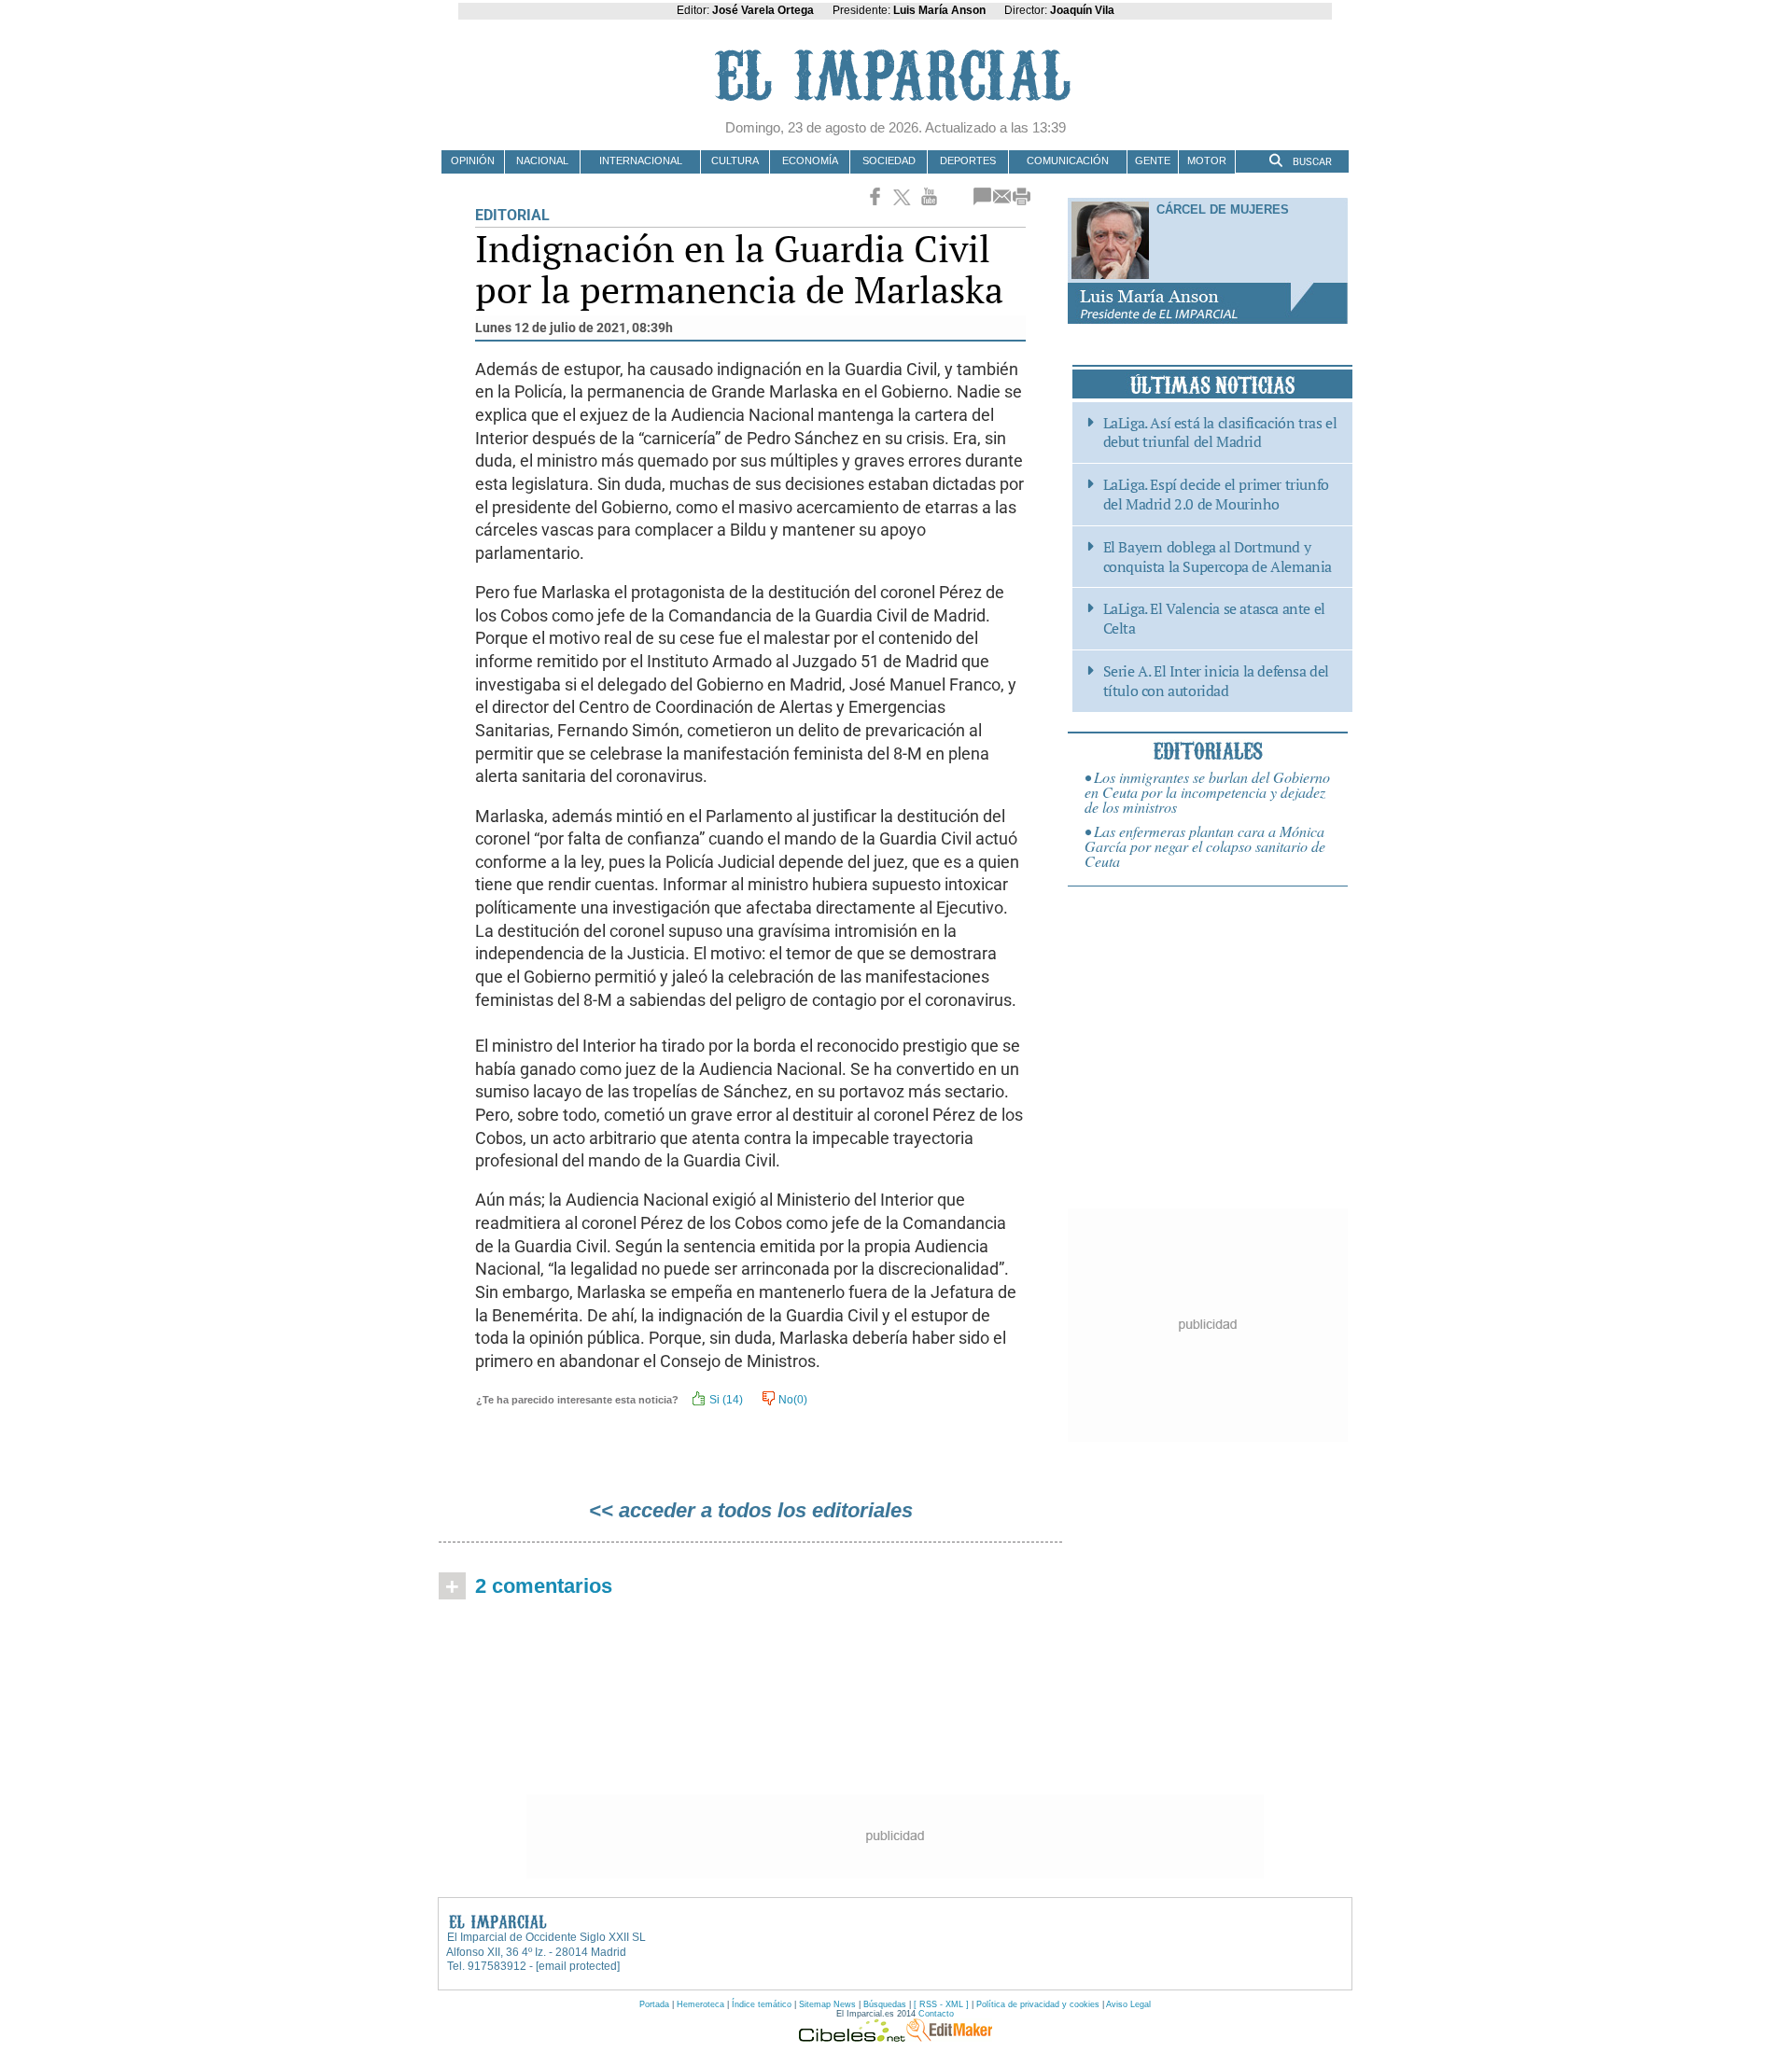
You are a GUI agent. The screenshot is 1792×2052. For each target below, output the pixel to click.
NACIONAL (542, 161)
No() (791, 1400)
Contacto (936, 2014)
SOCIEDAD (889, 161)
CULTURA (735, 161)
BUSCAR (1311, 162)
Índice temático (762, 2004)
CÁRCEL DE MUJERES (1223, 209)
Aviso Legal (1128, 2004)
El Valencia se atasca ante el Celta (1214, 619)
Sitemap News (827, 2004)
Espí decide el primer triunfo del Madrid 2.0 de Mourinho (1216, 495)
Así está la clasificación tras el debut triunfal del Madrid (1220, 433)
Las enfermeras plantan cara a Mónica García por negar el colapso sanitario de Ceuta (1205, 846)
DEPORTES (968, 161)
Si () (725, 1400)
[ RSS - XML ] (941, 2004)
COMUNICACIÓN (1068, 161)
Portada (654, 2004)
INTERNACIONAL (641, 161)
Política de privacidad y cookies (1038, 2004)
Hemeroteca (700, 2004)
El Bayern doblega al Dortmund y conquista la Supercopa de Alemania (1218, 557)
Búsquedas (885, 2004)
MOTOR (1207, 161)
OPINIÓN (473, 161)
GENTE (1153, 161)
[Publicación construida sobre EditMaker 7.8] (949, 2037)
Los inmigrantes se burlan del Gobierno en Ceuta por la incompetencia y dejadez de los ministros (1207, 792)
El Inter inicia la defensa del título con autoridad (1216, 681)
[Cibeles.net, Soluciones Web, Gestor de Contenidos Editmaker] (852, 2037)
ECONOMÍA (810, 161)
